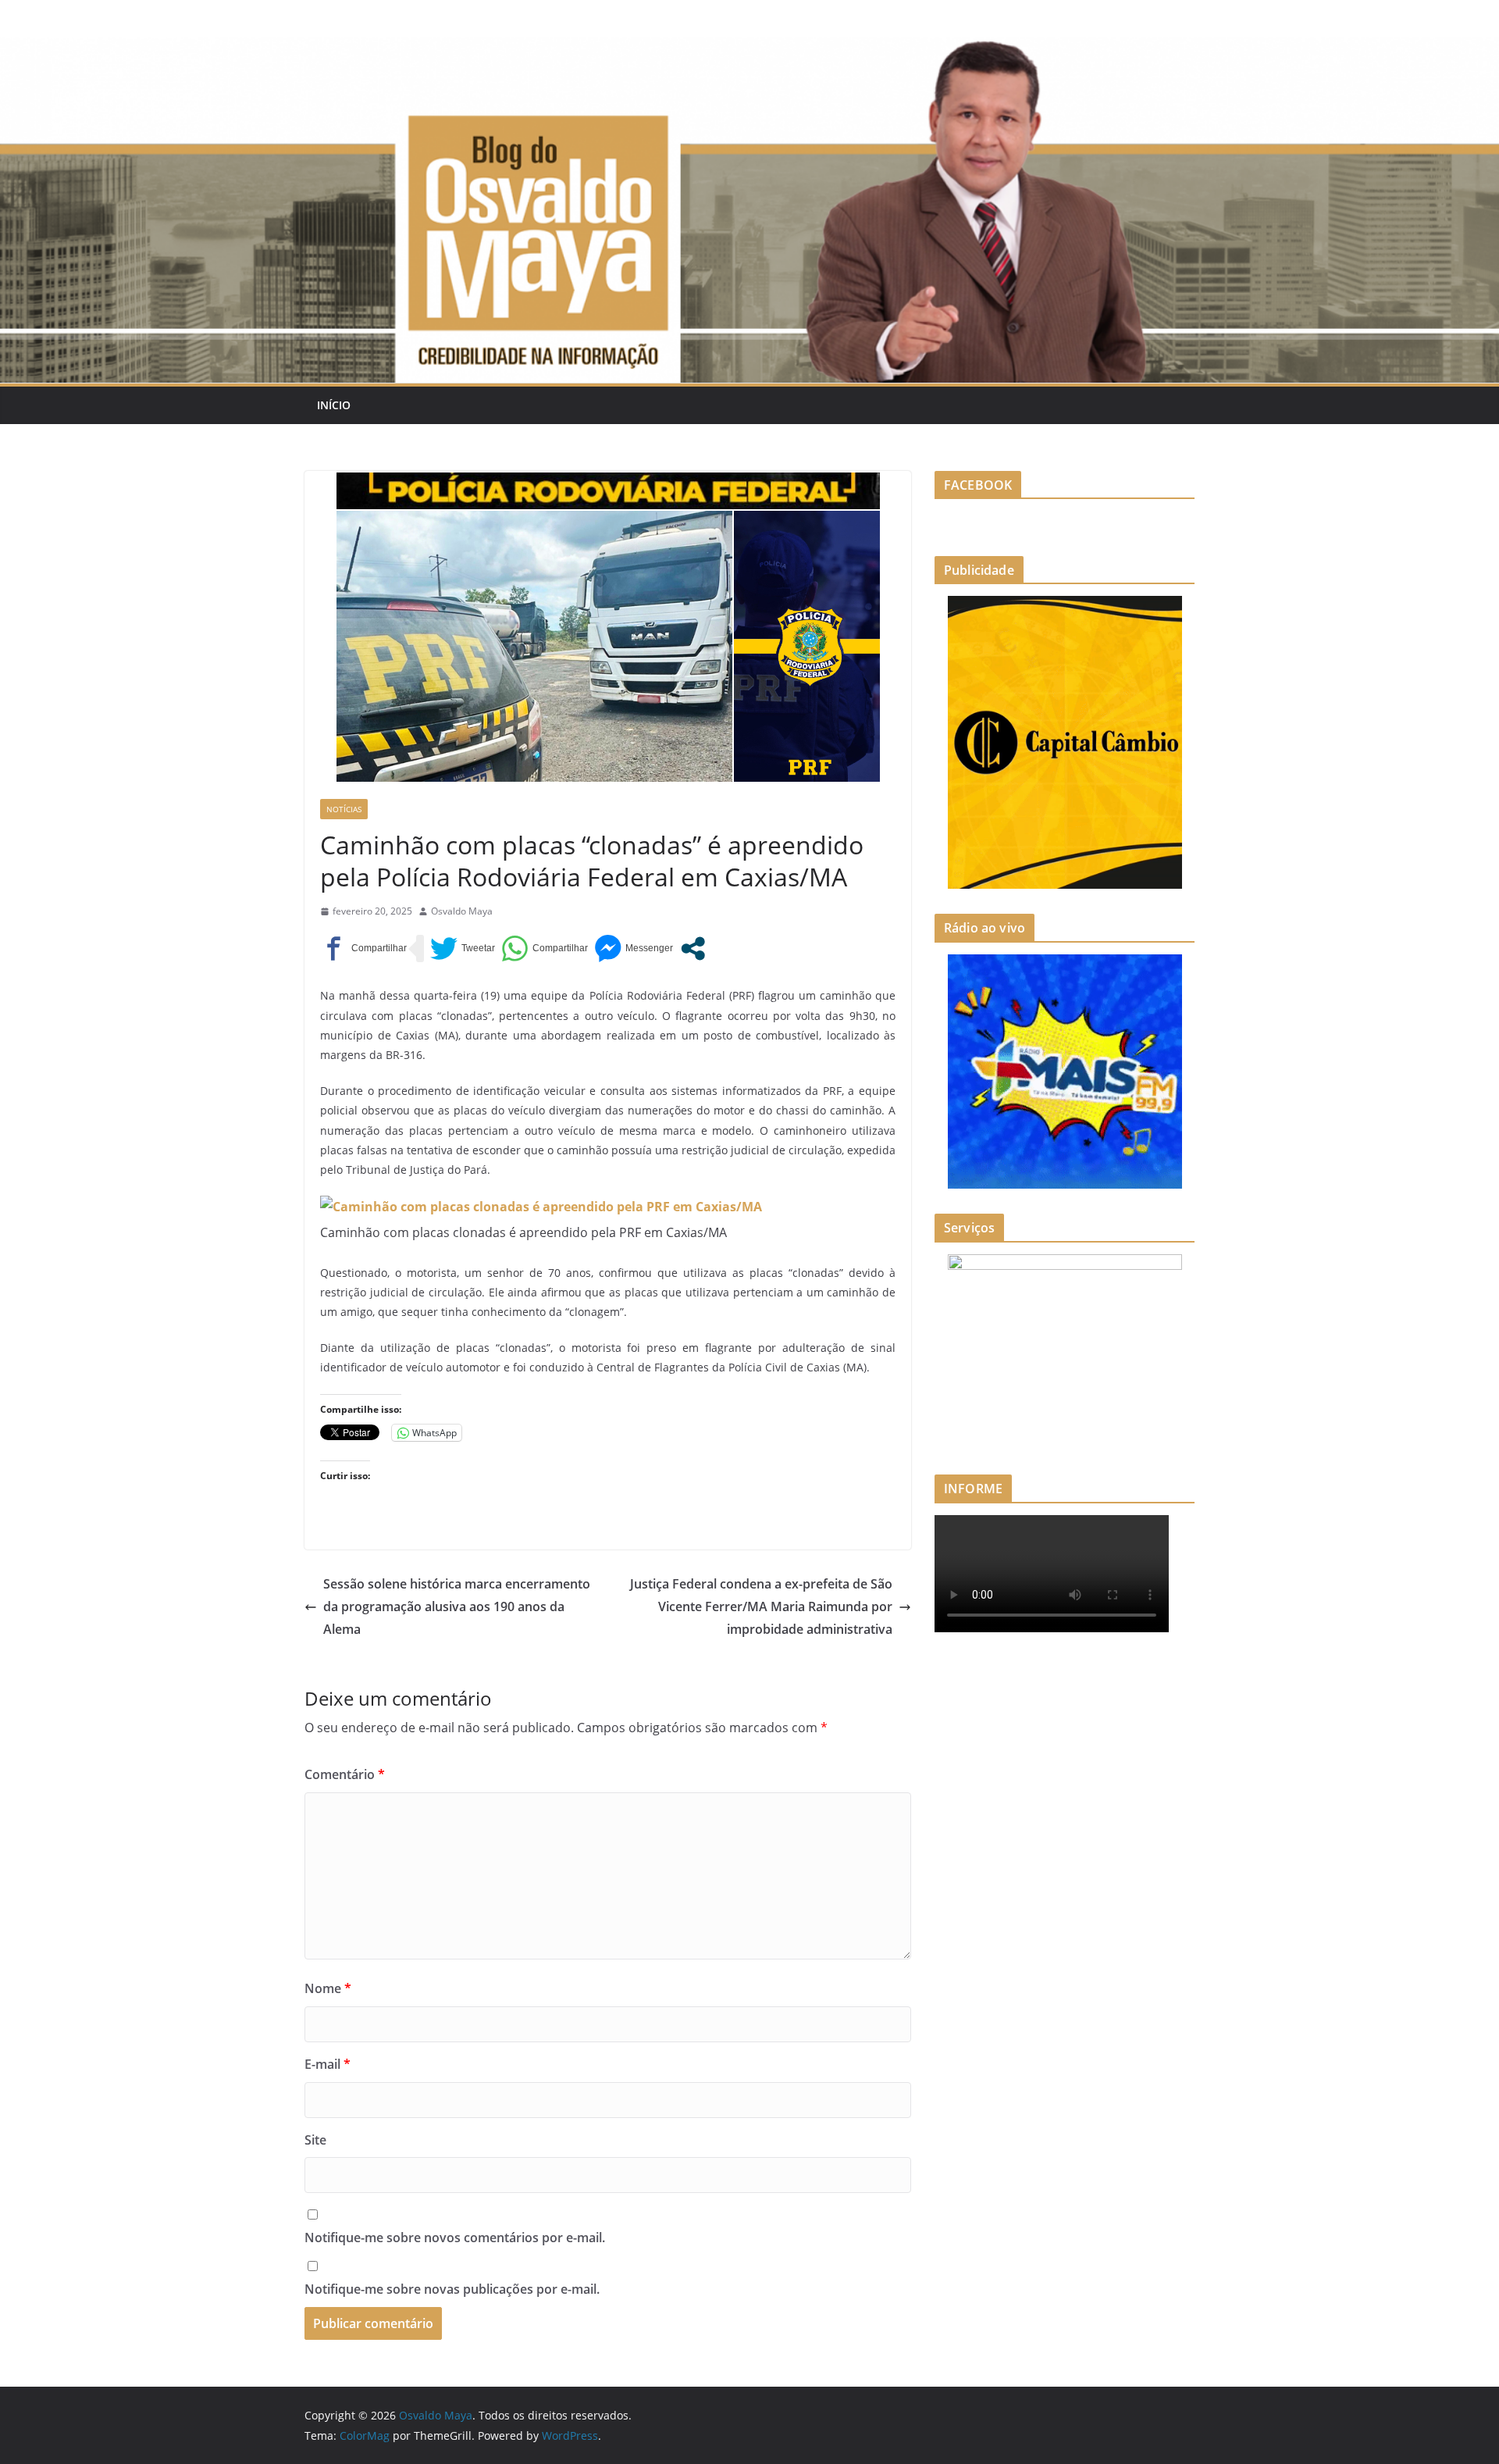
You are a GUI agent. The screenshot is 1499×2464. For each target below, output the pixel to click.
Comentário (345, 1774)
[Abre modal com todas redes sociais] (693, 949)
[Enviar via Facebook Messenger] (634, 949)
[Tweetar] (463, 949)
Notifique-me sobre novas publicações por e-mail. (452, 2289)
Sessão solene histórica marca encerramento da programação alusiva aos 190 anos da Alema (457, 1606)
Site (315, 2140)
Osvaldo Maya (462, 911)
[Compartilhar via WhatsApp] (545, 949)
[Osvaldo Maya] (749, 48)
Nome (328, 1988)
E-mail (328, 2064)
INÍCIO (334, 405)
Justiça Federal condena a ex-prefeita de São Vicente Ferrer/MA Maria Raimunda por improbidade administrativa (761, 1606)
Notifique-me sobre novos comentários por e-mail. (455, 2238)
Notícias (344, 809)
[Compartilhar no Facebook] (363, 949)
